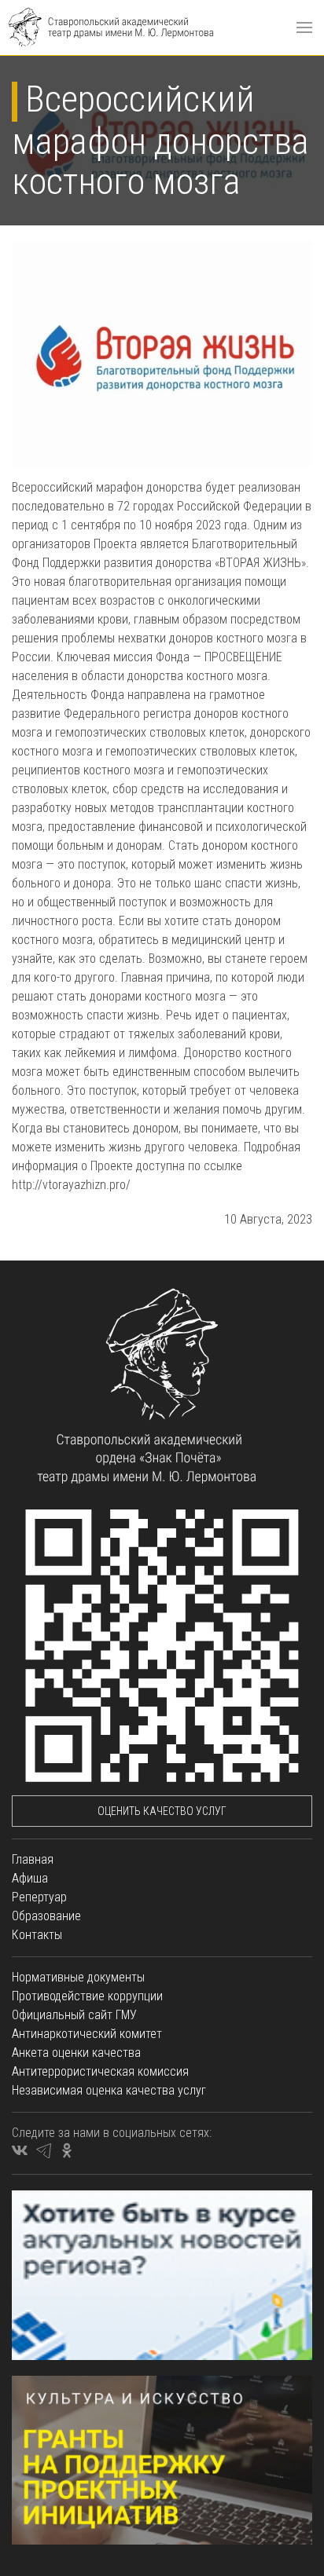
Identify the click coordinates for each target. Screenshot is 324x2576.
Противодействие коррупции (87, 1996)
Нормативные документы (78, 1977)
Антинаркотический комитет (87, 2034)
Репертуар (39, 1897)
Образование (46, 1916)
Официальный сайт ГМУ (74, 2015)
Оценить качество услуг (162, 1811)
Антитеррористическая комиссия (100, 2071)
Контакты (37, 1935)
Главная (33, 1859)
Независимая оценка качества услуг (109, 2090)
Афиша (30, 1878)
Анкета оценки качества (76, 2053)
